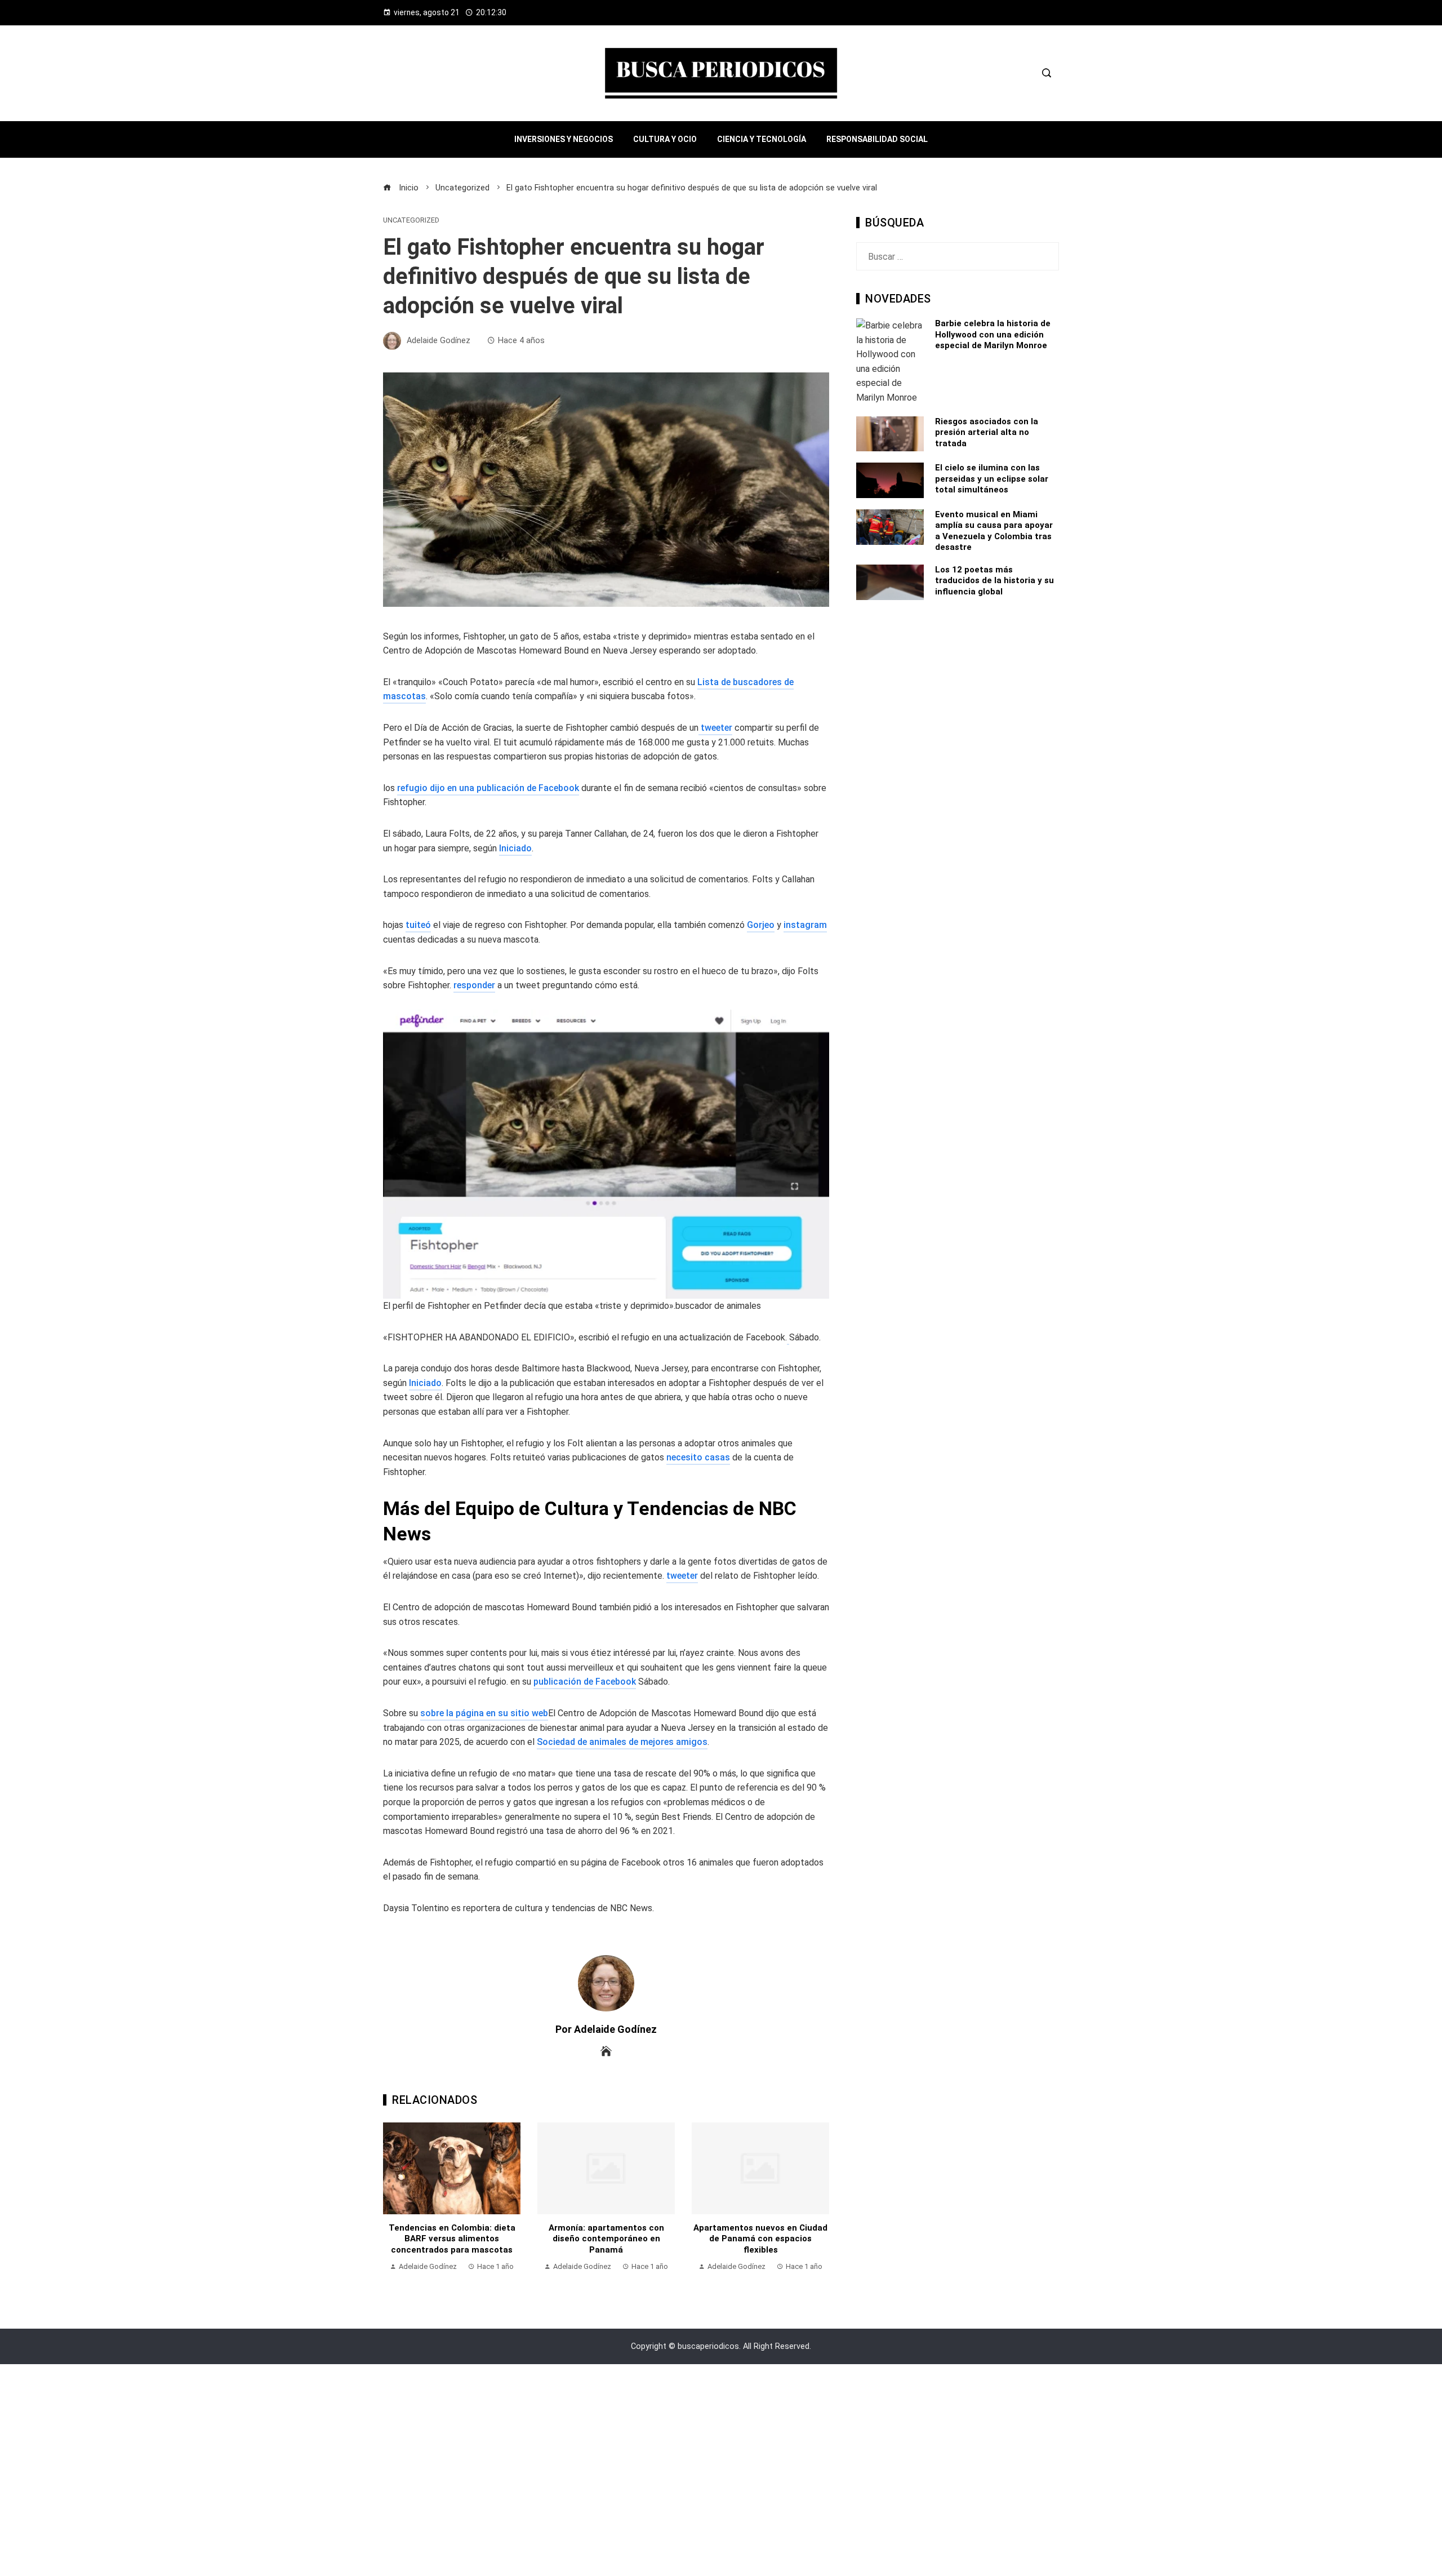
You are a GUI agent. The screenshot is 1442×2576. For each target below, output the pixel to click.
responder (474, 985)
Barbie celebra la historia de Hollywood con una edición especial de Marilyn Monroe (993, 334)
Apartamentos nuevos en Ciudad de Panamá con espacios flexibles (606, 2239)
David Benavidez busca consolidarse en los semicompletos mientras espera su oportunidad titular (761, 2244)
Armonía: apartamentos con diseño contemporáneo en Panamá (452, 2239)
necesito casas (698, 1457)
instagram (805, 925)
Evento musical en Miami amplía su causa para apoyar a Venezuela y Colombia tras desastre (994, 531)
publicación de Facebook (585, 1682)
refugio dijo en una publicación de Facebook (488, 788)
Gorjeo (761, 925)
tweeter (715, 728)
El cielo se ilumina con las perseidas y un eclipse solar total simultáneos (992, 479)
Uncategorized (411, 221)
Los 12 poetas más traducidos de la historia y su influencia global (994, 581)
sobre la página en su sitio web (484, 1713)
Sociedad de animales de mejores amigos (622, 1742)
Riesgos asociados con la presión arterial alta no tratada (987, 432)
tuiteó (418, 925)
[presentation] (394, 2203)
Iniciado (515, 848)
